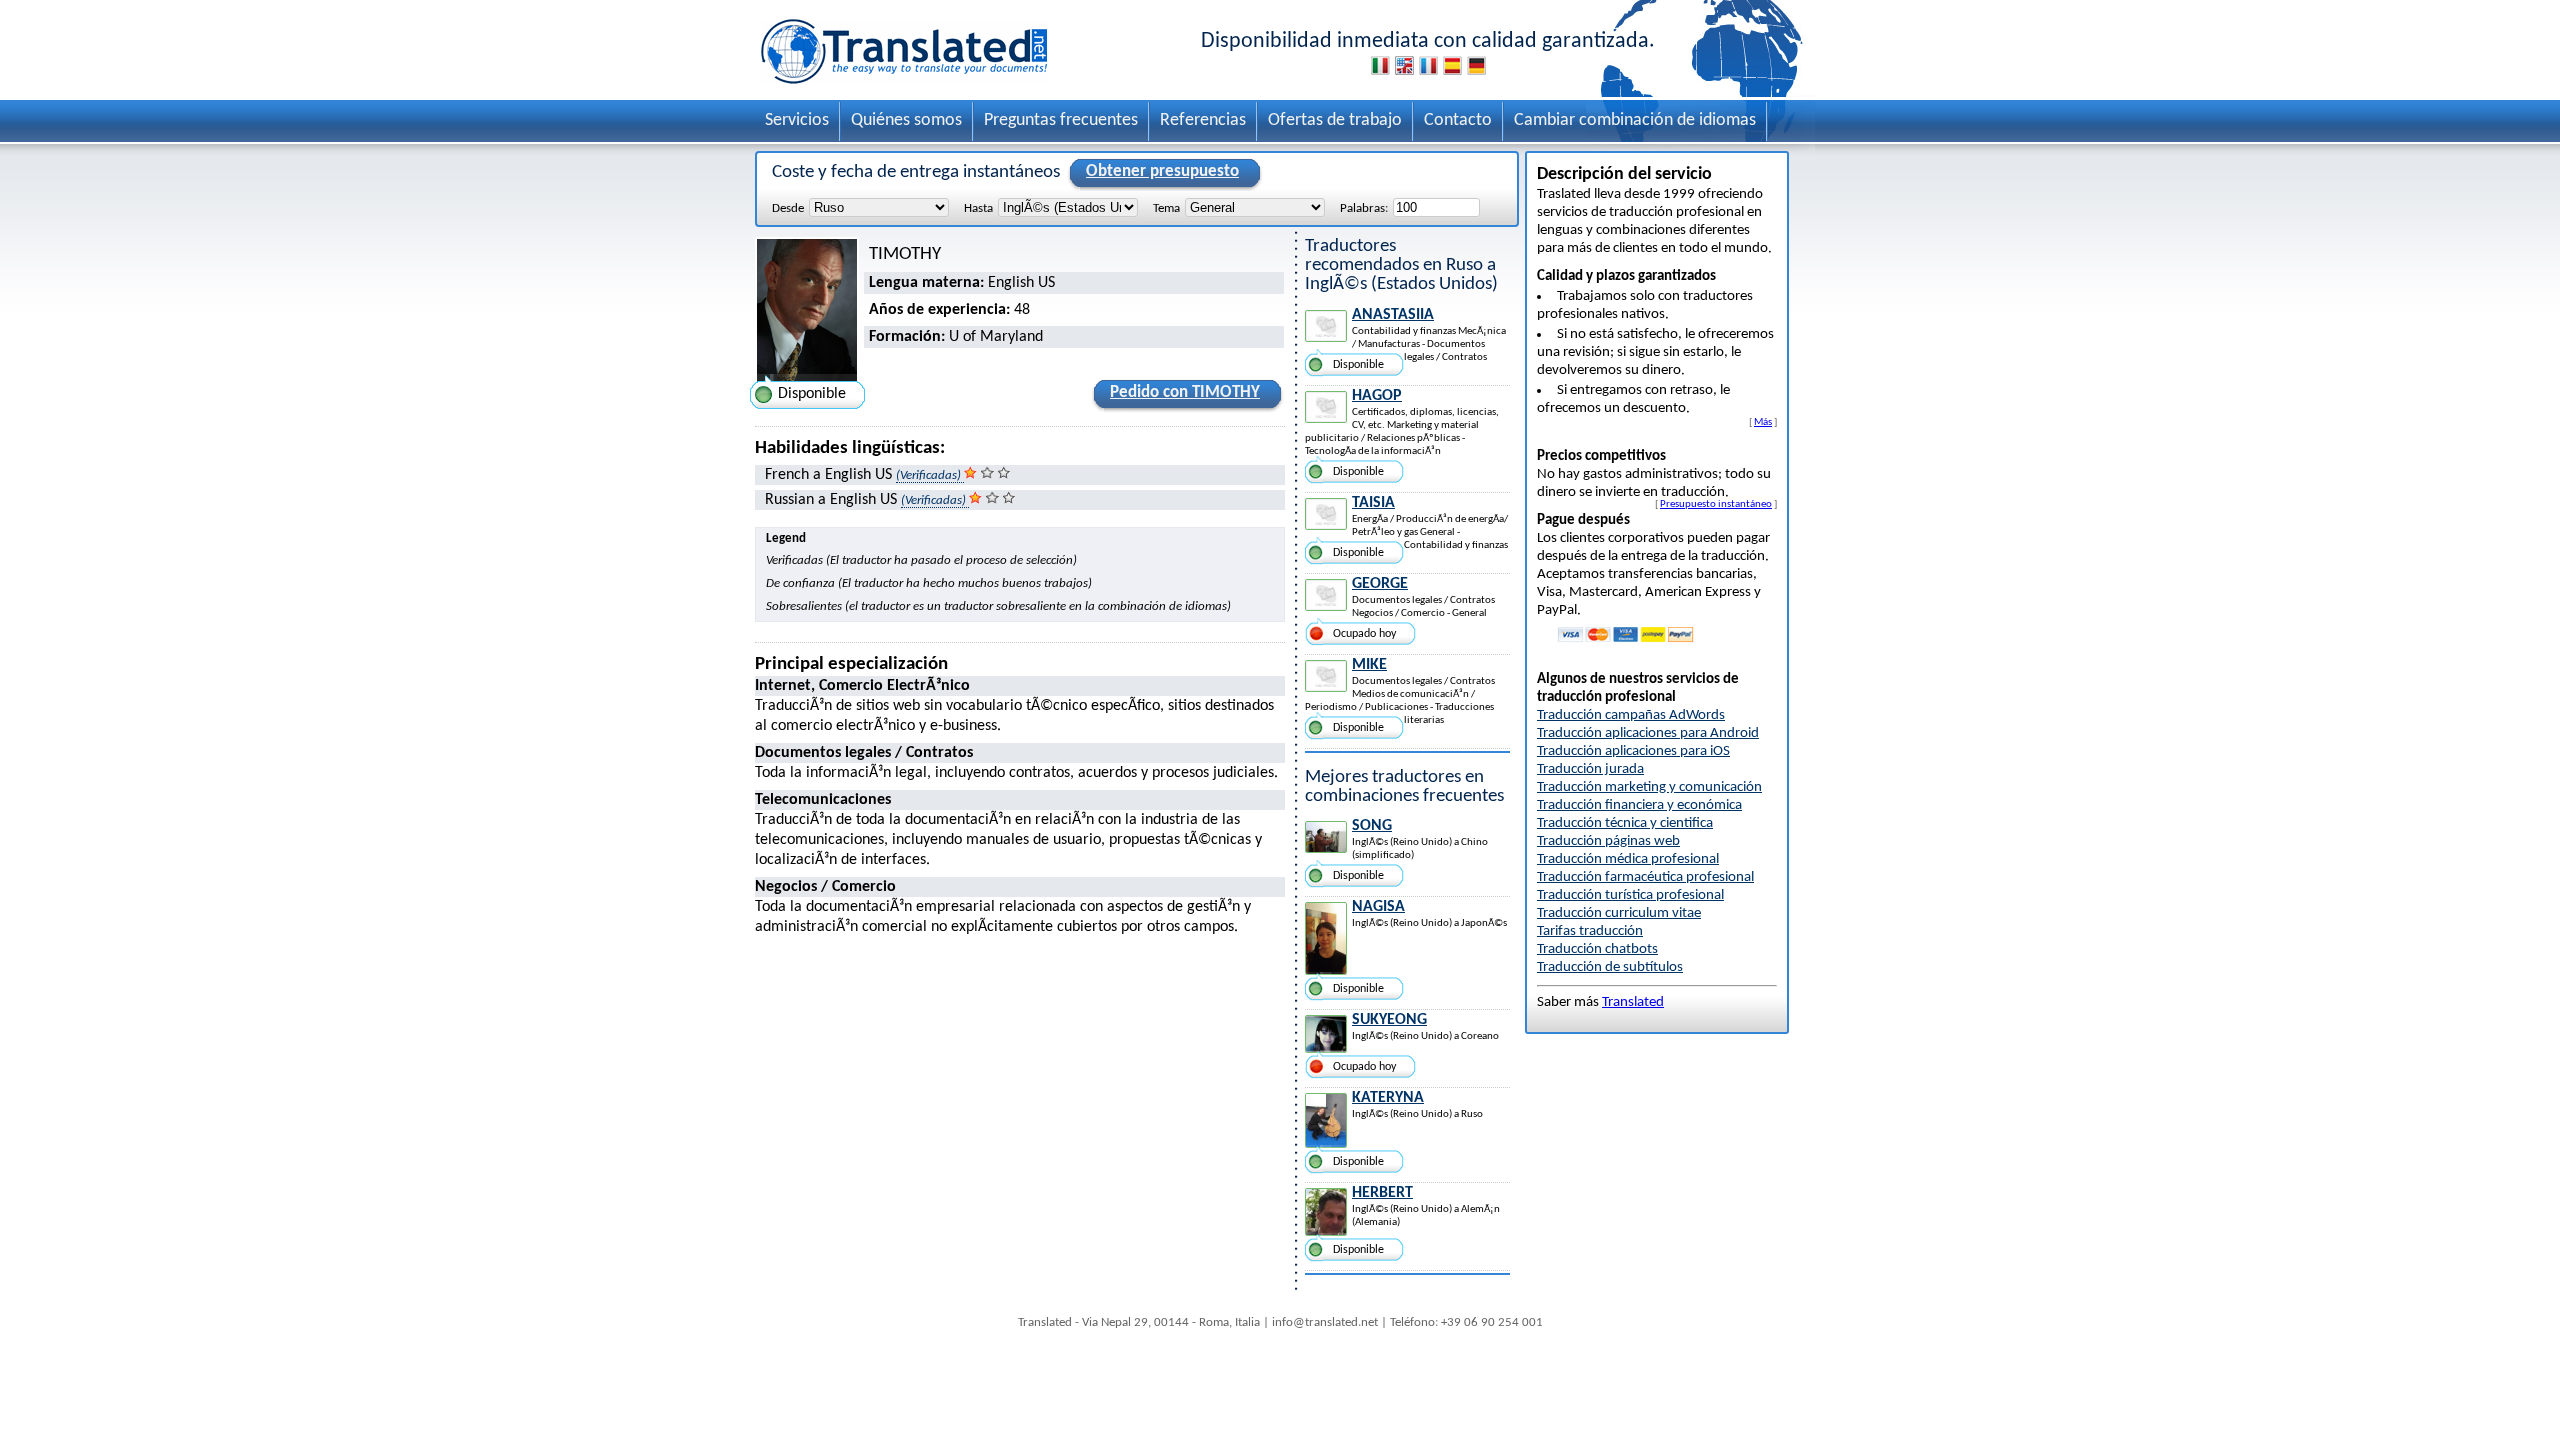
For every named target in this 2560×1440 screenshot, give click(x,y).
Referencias (1203, 120)
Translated (1633, 1002)
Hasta (978, 208)
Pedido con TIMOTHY (1185, 392)
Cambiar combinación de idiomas (1635, 120)
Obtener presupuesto (1162, 171)
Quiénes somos (906, 120)
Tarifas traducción (1590, 931)
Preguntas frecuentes (1061, 120)
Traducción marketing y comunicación (1649, 787)
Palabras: (1364, 208)
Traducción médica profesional (1628, 859)
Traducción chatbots (1597, 949)
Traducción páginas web (1608, 841)
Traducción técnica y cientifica (1625, 823)
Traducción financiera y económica (1639, 805)
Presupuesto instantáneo (1716, 504)
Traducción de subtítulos (1610, 967)
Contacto (1458, 120)
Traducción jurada (1590, 769)
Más (1763, 422)
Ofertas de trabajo (1335, 120)
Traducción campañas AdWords (1631, 715)
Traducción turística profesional (1630, 895)
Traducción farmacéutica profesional (1645, 877)
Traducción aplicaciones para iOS (1633, 751)
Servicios (797, 120)
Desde (788, 208)
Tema (1166, 208)
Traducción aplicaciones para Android (1648, 733)
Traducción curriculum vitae (1619, 913)
